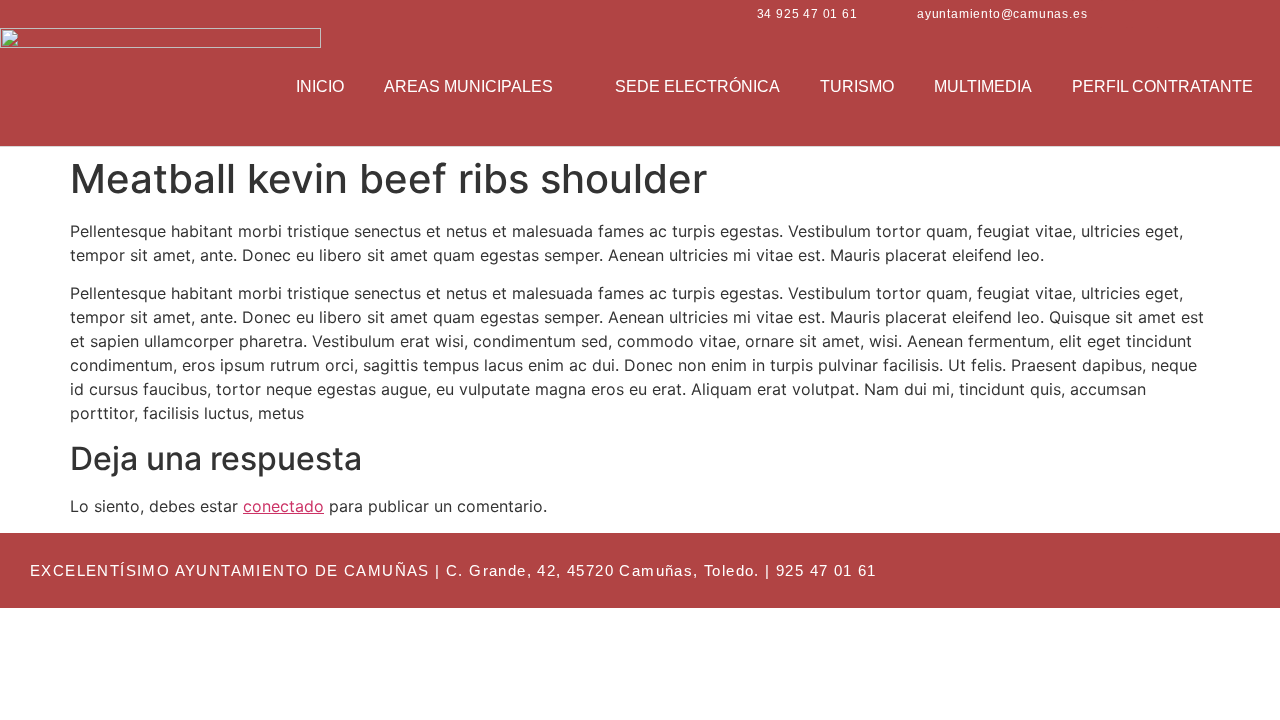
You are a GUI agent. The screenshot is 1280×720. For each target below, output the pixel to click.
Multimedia (983, 86)
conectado (283, 506)
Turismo (857, 86)
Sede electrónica (697, 86)
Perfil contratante (1162, 86)
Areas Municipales (468, 86)
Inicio (320, 86)
